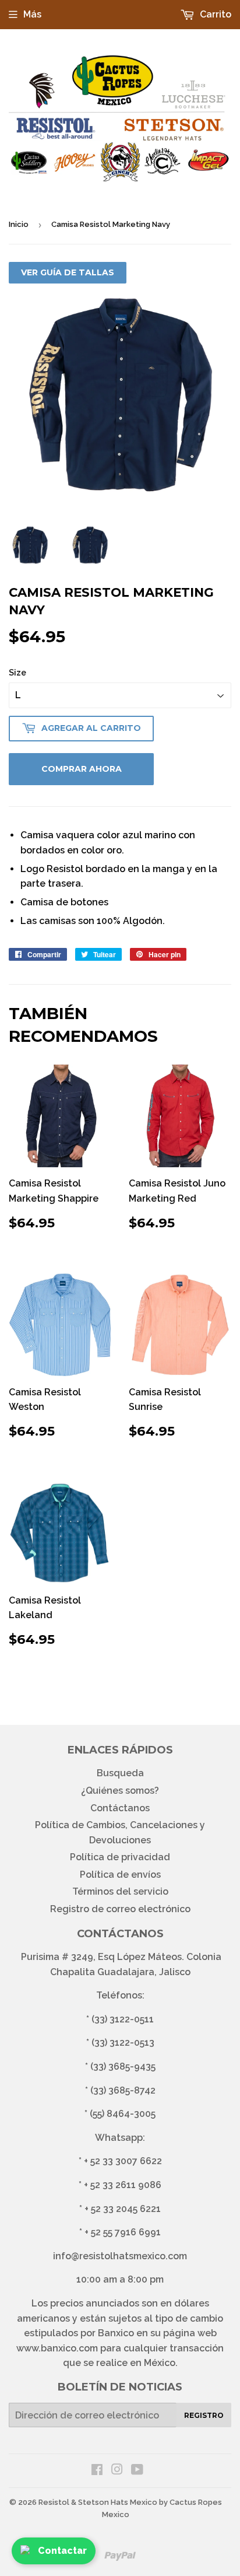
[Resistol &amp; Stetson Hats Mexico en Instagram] (117, 2471)
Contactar (62, 2551)
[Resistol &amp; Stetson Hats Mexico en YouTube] (137, 2471)
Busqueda (120, 1773)
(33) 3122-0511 (123, 2019)
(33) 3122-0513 (123, 2043)
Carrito (214, 14)
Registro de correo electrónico (120, 1909)
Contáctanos (120, 1808)
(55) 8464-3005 (123, 2114)
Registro (204, 2415)
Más (32, 14)
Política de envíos (120, 1875)
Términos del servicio (120, 1891)
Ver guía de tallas (68, 272)
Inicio (19, 224)
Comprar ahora (82, 769)
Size (17, 673)
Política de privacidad (120, 1857)
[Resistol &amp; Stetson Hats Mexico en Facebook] (97, 2471)
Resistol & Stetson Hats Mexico (98, 2502)
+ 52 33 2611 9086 (123, 2185)
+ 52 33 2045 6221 (123, 2209)
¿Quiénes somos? (120, 1791)
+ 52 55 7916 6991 (123, 2232)
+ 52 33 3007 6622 (123, 2161)
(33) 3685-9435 (123, 2066)
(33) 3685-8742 (123, 2090)
